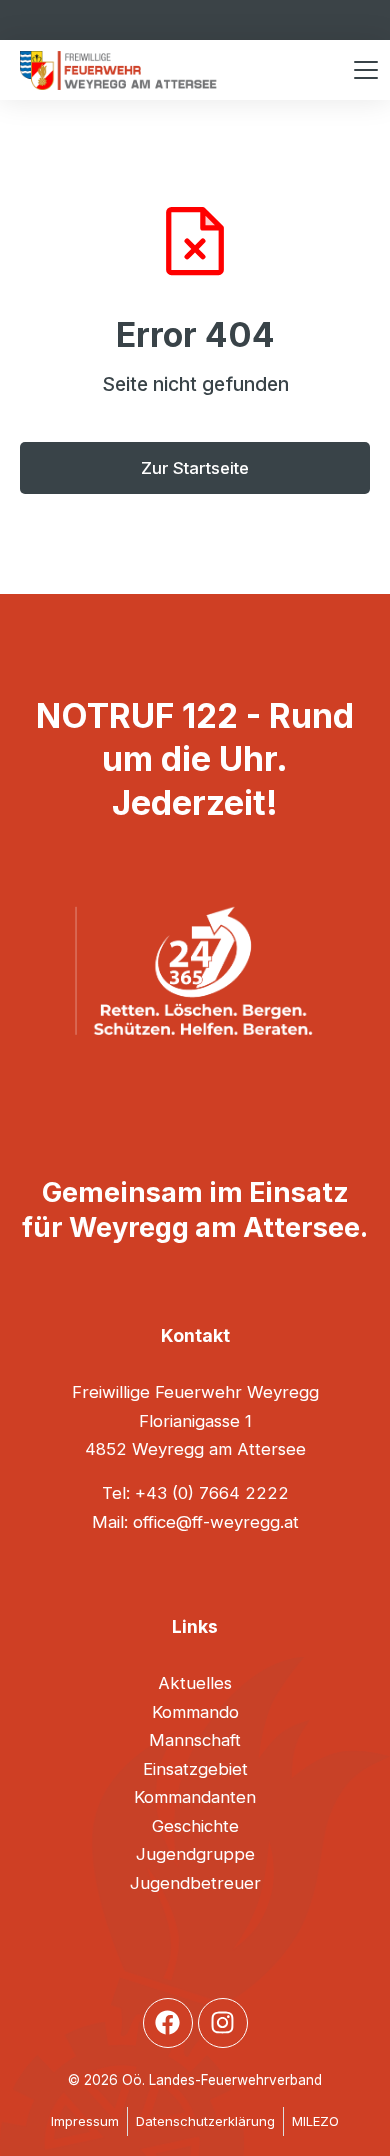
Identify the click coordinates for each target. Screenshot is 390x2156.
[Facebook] (168, 2023)
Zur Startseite (195, 468)
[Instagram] (223, 2023)
